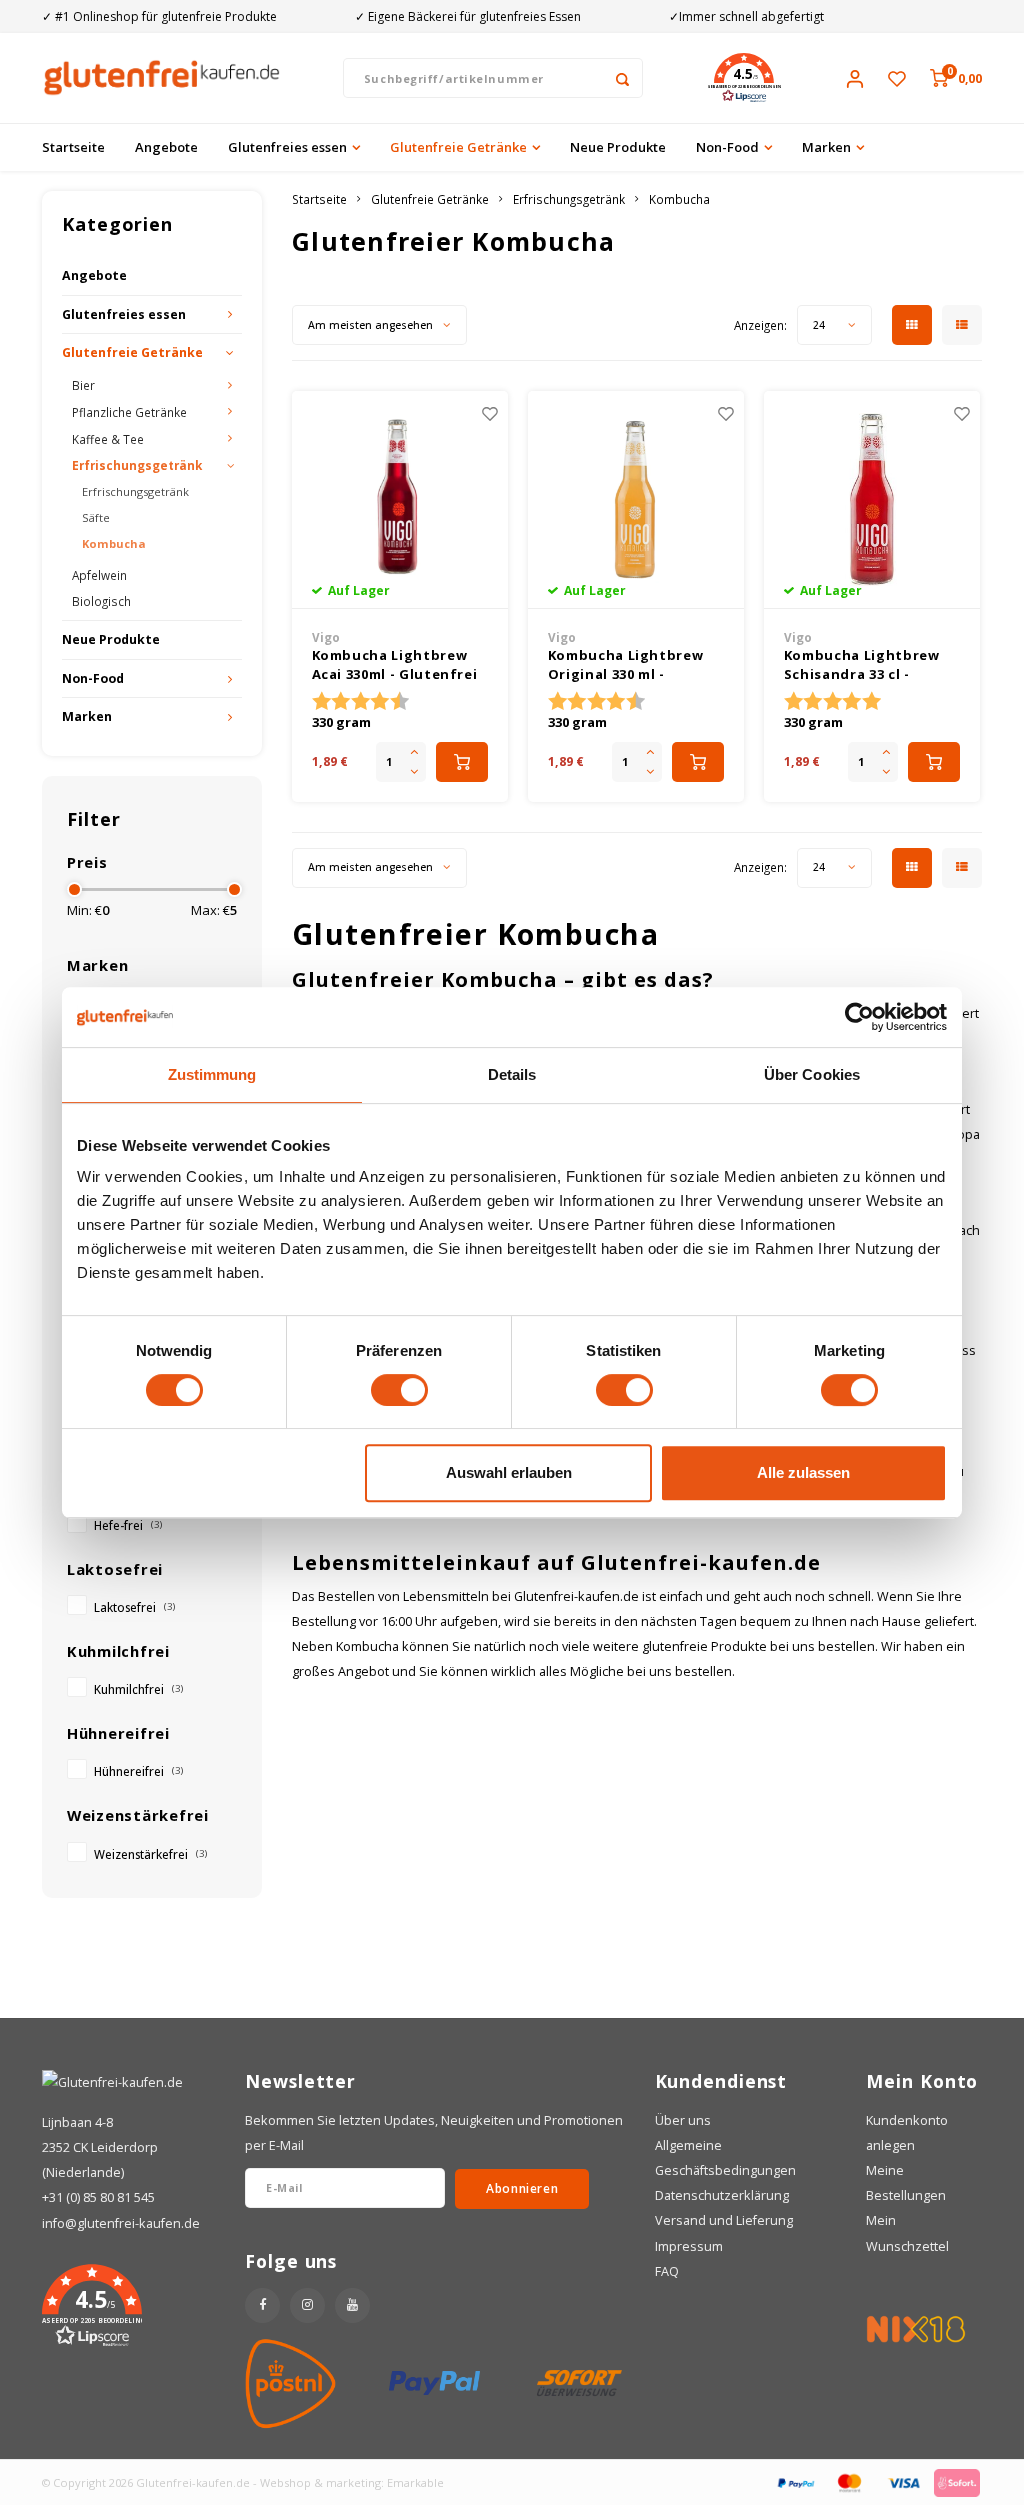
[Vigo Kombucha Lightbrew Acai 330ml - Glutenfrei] (400, 500)
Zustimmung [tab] (212, 1074)
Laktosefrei (134, 1607)
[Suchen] (623, 78)
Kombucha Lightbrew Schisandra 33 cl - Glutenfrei (862, 665)
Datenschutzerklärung (722, 2195)
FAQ (667, 2271)
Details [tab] (512, 1074)
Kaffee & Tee (108, 439)
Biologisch (101, 601)
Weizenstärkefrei (150, 1854)
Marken (826, 147)
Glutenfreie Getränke (458, 147)
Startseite (73, 147)
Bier (83, 385)
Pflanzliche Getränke (129, 412)
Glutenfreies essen (287, 147)
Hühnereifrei (138, 1771)
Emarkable (415, 2482)
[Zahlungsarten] (795, 2481)
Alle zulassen (803, 1472)
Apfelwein (99, 575)
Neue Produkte (618, 147)
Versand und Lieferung (724, 2220)
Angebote (166, 147)
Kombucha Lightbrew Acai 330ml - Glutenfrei (395, 665)
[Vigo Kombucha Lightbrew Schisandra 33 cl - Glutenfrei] (872, 500)
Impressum (689, 2246)
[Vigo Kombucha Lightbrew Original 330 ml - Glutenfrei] (636, 500)
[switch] (399, 1390)
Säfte (96, 517)
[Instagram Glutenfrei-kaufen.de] (307, 2305)
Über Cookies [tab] (812, 1074)
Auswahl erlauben (509, 1472)
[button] (744, 78)
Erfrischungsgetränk (137, 465)
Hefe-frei (128, 1525)
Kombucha (114, 543)
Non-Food (727, 147)
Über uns (683, 2120)
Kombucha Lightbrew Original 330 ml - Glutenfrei (626, 665)
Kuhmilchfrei (138, 1689)
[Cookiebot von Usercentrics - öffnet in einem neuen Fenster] (859, 1017)
